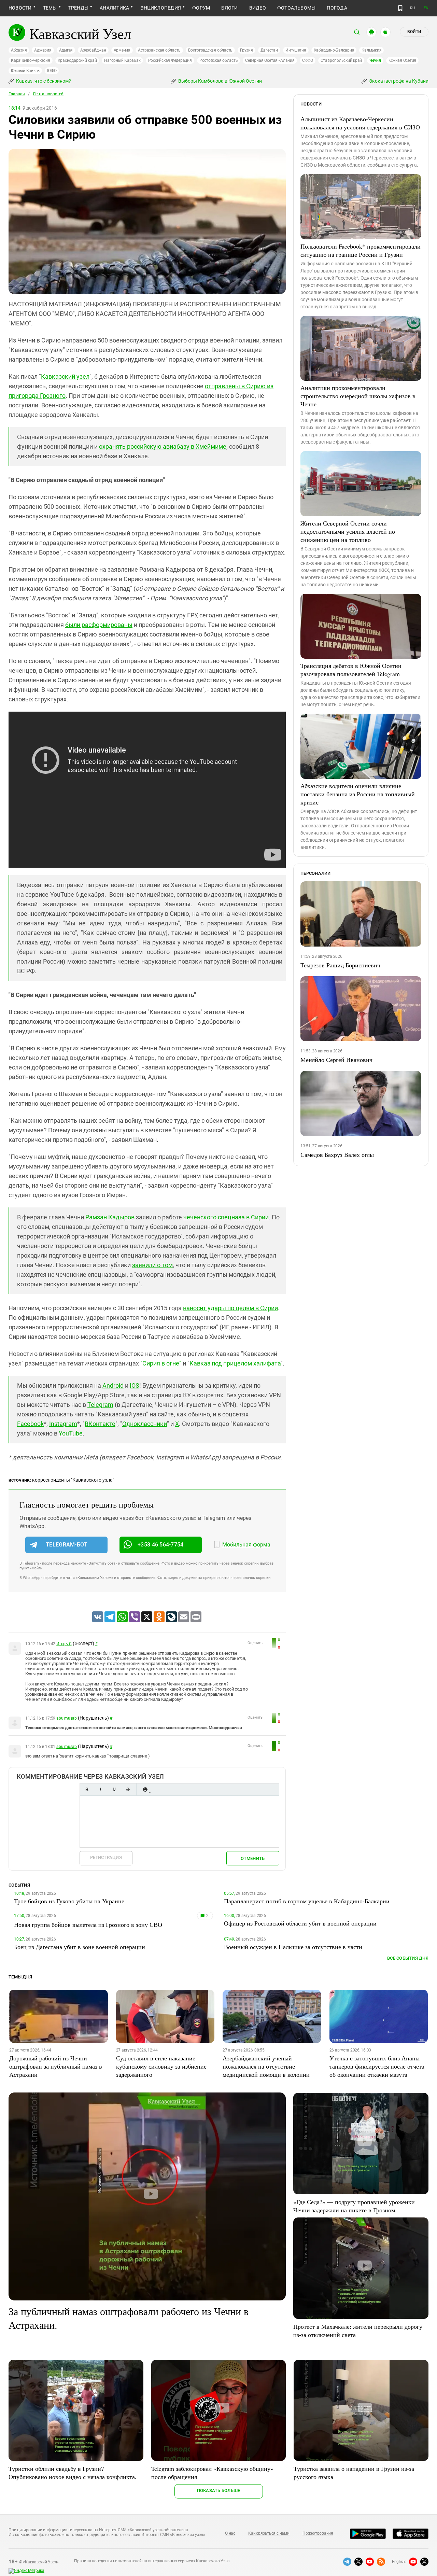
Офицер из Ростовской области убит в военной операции (300, 1923)
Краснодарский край (77, 60)
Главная (17, 94)
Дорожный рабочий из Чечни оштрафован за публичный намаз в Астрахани (56, 2066)
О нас (230, 2533)
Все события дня (408, 1958)
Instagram (63, 1424)
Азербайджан (93, 50)
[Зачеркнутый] (128, 1789)
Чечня (375, 60)
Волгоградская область (210, 50)
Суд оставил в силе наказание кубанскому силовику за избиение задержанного (161, 2066)
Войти (414, 32)
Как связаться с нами (269, 2533)
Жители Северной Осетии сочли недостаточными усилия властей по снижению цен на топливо (348, 531)
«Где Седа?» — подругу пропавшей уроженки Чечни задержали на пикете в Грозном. (354, 2206)
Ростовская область (219, 60)
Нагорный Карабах (122, 60)
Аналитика (114, 8)
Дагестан (269, 50)
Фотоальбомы (297, 8)
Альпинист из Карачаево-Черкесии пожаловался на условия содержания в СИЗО (360, 123)
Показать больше (219, 2490)
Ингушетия (296, 50)
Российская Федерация (170, 60)
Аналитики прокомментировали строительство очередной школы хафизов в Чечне (358, 396)
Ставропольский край (341, 60)
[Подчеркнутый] (114, 1789)
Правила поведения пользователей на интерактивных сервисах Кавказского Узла (152, 2561)
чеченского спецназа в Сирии (226, 1217)
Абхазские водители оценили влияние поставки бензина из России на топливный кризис (358, 794)
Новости (20, 8)
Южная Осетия (402, 60)
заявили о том (152, 1265)
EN (426, 8)
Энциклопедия (161, 8)
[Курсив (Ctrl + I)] (100, 1789)
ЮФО (52, 71)
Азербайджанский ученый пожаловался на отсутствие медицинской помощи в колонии (266, 2066)
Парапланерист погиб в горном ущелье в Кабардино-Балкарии (307, 1901)
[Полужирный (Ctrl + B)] (87, 1789)
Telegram (100, 1405)
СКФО (308, 60)
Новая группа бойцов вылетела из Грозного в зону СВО (88, 1924)
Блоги (229, 8)
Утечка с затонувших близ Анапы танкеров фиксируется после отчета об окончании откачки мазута (377, 2066)
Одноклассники (145, 1424)
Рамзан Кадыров (110, 1217)
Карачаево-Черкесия (31, 60)
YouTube (71, 1433)
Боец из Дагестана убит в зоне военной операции (80, 1947)
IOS (135, 1385)
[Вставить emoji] (145, 1789)
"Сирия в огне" (161, 1363)
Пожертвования (318, 2533)
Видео (258, 8)
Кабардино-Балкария (334, 50)
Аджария (43, 50)
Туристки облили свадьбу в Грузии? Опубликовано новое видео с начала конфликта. (73, 2473)
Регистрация (106, 1857)
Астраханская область (159, 50)
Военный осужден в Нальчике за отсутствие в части (293, 1947)
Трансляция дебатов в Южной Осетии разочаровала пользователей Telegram (351, 670)
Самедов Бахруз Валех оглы (337, 1154)
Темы (50, 8)
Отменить (253, 1858)
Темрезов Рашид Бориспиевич (340, 965)
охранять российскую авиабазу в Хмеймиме (163, 446)
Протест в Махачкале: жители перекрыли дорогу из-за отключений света (358, 2330)
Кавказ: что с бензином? (43, 81)
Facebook (30, 1424)
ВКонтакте (100, 1424)
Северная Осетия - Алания (270, 60)
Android (113, 1385)
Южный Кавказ (25, 71)
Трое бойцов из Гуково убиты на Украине (69, 1901)
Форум (201, 8)
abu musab (67, 1718)
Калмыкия (371, 50)
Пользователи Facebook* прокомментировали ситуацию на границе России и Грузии (361, 250)
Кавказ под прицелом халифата (235, 1363)
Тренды (78, 8)
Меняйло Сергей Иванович (336, 1060)
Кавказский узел (65, 376)
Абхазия (19, 50)
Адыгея (66, 50)
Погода (337, 8)
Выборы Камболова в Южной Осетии (220, 81)
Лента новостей (48, 94)
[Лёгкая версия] (400, 8)
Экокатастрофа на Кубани (398, 81)
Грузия (246, 50)
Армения (122, 50)
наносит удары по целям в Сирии (230, 1308)
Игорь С (64, 1644)
